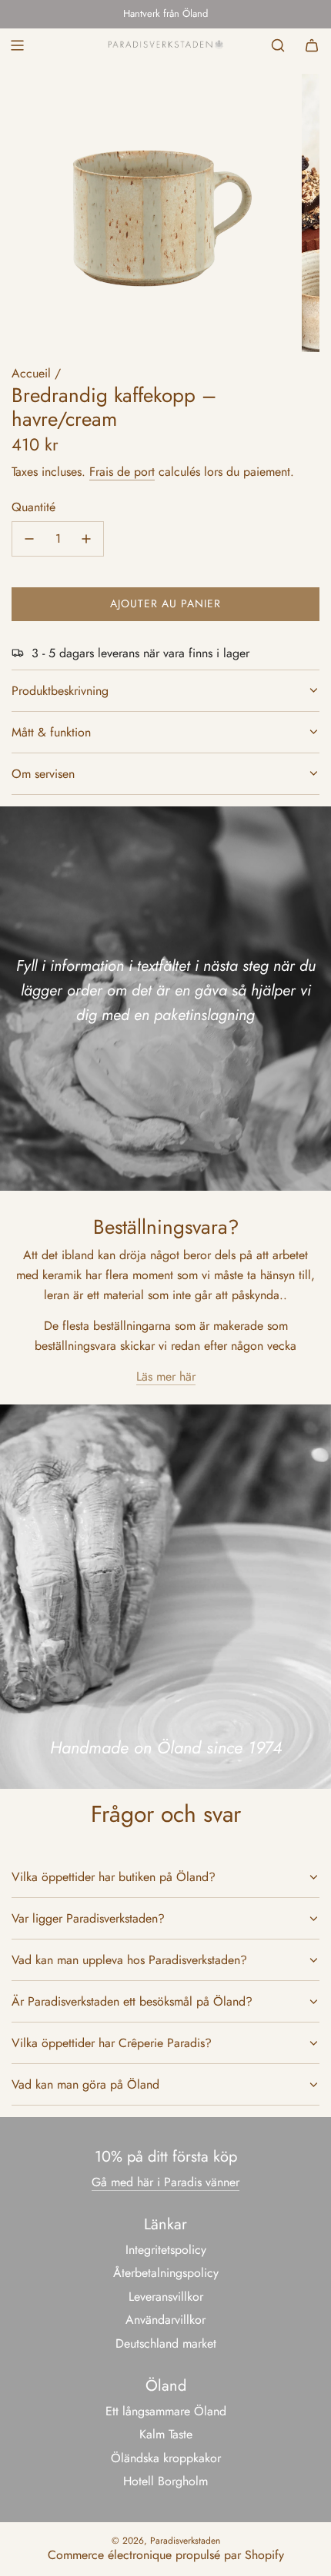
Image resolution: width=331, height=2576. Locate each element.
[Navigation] (17, 45)
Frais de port (122, 472)
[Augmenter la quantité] (86, 539)
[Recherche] (278, 45)
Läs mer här (166, 1376)
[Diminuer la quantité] (29, 539)
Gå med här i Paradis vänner (165, 2182)
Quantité (33, 507)
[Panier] (312, 45)
